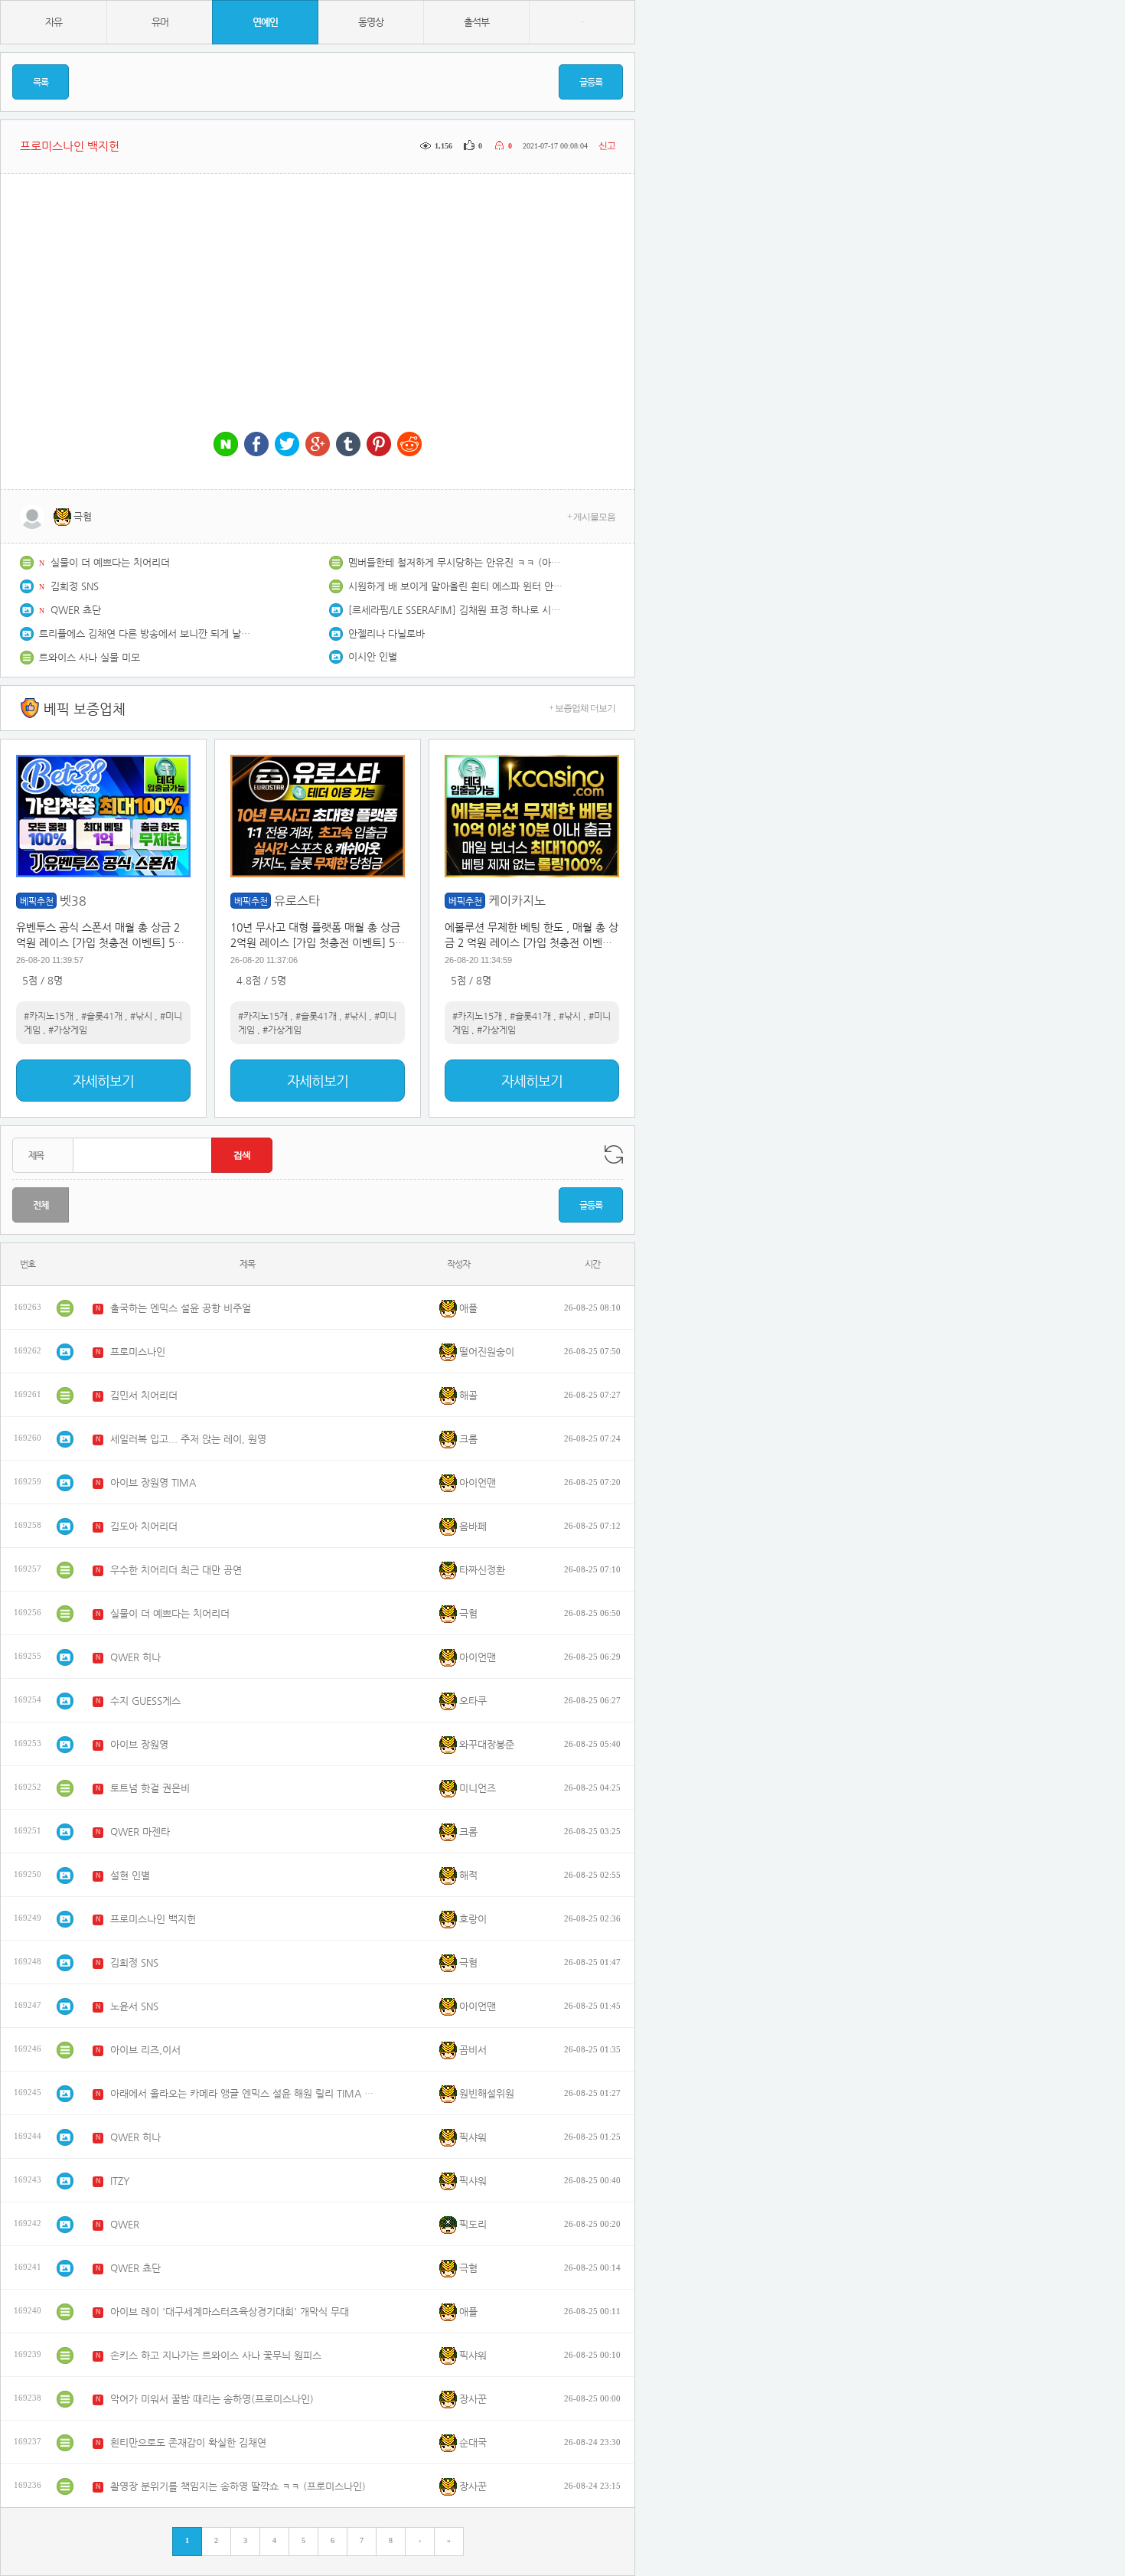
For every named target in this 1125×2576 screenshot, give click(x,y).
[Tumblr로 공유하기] (348, 445)
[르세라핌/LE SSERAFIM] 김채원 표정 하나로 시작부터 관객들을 (455, 610)
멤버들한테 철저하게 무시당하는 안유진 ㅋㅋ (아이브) (455, 562)
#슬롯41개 (102, 1016)
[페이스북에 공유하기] (256, 445)
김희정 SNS (75, 586)
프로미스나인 (138, 1352)
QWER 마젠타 (140, 1832)
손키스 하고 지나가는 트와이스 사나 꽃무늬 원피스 (216, 2355)
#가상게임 (68, 1030)
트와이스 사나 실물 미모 (90, 657)
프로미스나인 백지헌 (153, 1919)
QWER (125, 2224)
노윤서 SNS (134, 2006)
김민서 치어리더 (144, 1395)
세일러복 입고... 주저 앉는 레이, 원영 (188, 1439)
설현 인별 (130, 1875)
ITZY (120, 2181)
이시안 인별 (373, 656)
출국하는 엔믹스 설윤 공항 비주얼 (181, 1308)
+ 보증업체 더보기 (582, 708)
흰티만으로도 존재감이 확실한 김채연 (188, 2442)
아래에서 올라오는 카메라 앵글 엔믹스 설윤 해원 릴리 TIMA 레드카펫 (244, 2093)
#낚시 (141, 1016)
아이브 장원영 (139, 1744)
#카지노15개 (49, 1016)
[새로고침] (614, 1154)
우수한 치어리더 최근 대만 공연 (176, 1570)
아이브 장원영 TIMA (153, 1482)
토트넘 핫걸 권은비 (150, 1788)
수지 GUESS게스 (145, 1701)
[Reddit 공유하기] (409, 445)
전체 (41, 1205)
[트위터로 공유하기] (287, 445)
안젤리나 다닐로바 (386, 633)
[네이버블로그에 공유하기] (226, 445)
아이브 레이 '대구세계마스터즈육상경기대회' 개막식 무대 (230, 2312)
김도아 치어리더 (144, 1526)
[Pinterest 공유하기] (379, 445)
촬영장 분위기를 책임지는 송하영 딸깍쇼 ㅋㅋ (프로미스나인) (238, 2486)
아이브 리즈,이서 (145, 2050)
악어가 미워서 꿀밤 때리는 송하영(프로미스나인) (212, 2399)
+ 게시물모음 (591, 517)
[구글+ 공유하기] (318, 445)
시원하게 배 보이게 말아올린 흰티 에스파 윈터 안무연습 (455, 586)
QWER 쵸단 (76, 610)
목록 (41, 82)
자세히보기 (103, 1081)
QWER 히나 (135, 1657)
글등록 (591, 82)
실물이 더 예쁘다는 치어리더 (110, 562)
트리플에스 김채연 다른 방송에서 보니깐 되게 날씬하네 (146, 633)
